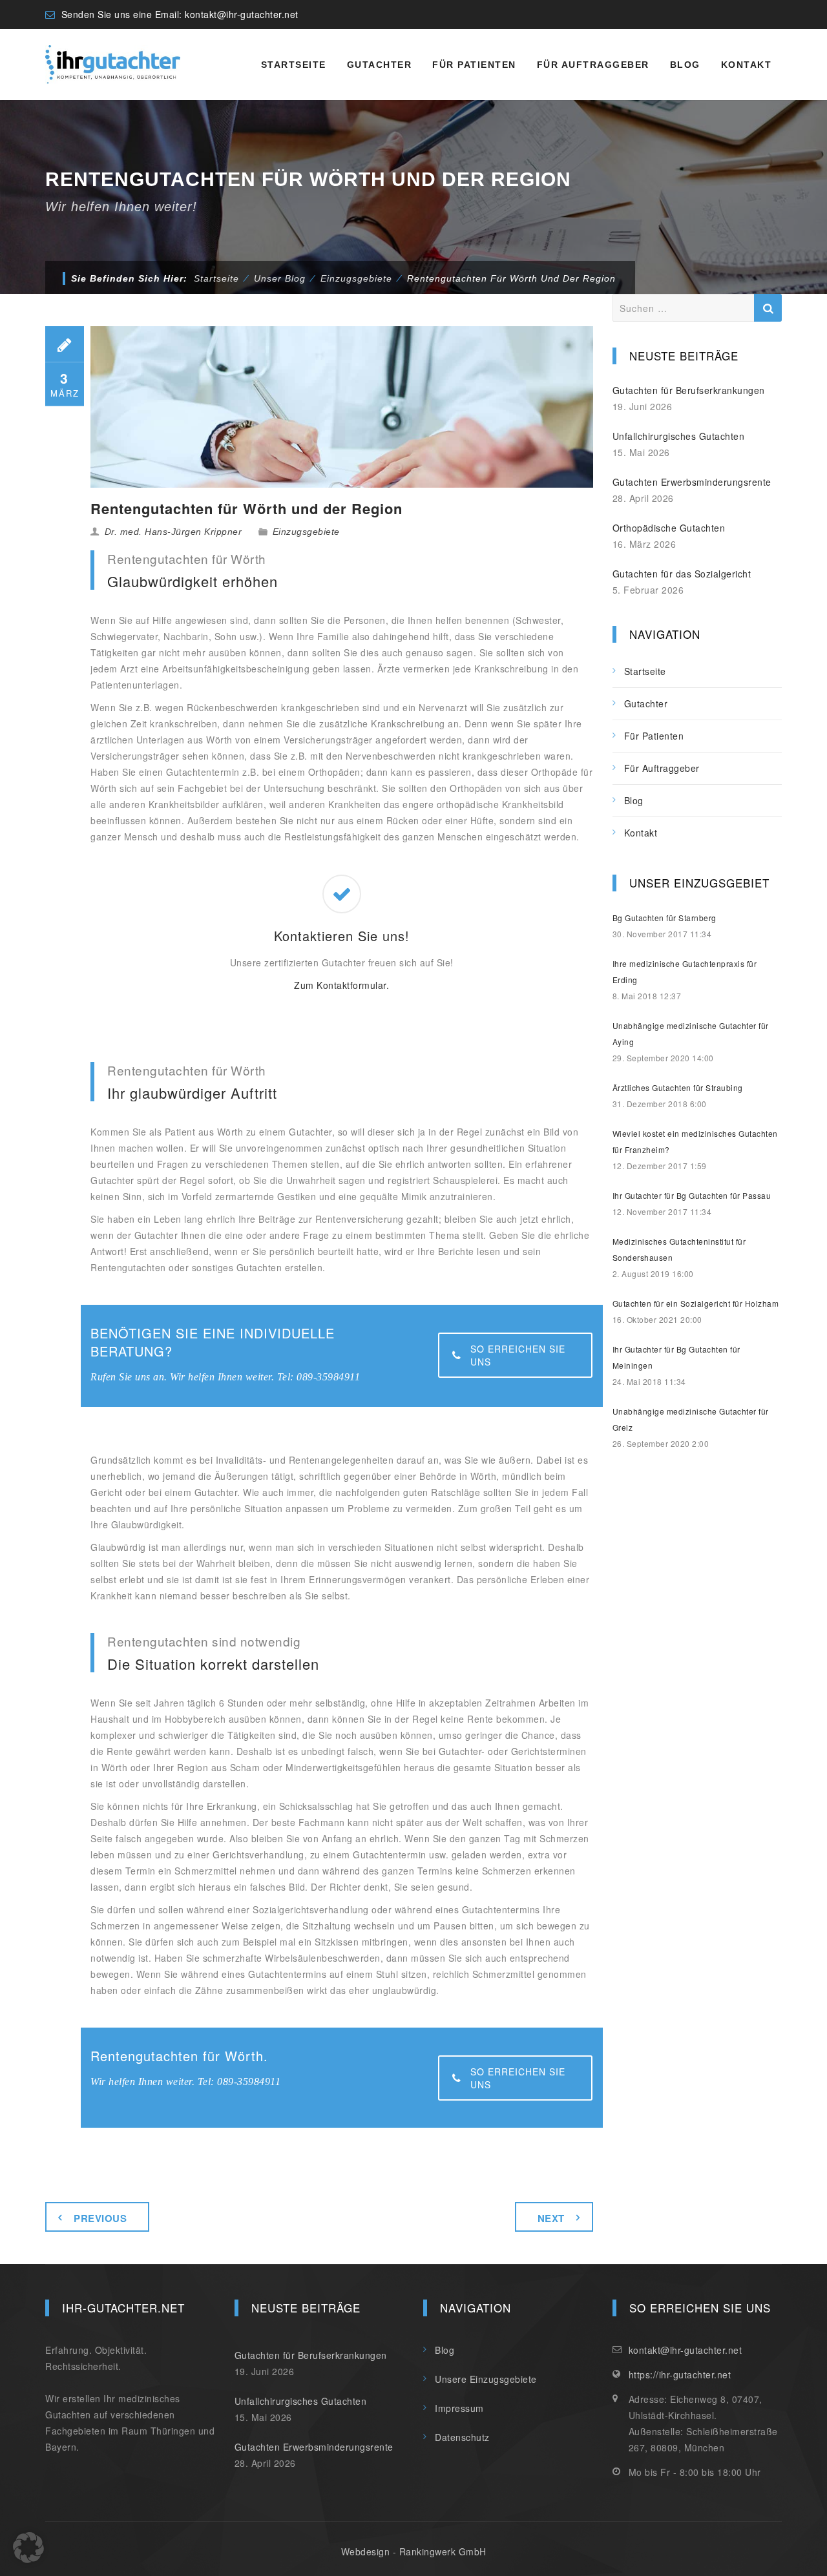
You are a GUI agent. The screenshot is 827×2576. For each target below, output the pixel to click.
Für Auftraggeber (593, 65)
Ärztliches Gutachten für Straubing (678, 1087)
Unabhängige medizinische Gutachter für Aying (691, 1034)
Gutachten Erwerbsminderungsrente (692, 482)
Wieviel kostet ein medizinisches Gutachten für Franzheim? (695, 1141)
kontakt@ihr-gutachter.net (242, 14)
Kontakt (747, 65)
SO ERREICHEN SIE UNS (518, 1355)
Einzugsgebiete (306, 532)
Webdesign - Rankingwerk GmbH (414, 2551)
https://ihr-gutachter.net (680, 2374)
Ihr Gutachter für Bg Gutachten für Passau (692, 1195)
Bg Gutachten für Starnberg (665, 918)
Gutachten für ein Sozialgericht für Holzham (696, 1303)
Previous (100, 2218)
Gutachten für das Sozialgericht (682, 574)
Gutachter (380, 65)
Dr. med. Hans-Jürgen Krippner (173, 532)
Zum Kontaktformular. (341, 985)
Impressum (459, 2408)
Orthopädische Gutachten (669, 528)
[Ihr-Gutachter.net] (113, 65)
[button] (28, 2548)
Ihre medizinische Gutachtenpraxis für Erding (685, 971)
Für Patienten (474, 65)
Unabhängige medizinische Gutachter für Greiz (691, 1419)
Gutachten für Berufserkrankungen (689, 390)
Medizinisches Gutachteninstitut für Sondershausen (679, 1249)
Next (551, 2218)
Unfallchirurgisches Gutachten (679, 436)
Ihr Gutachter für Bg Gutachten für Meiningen (676, 1357)
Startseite (294, 65)
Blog (685, 65)
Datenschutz (462, 2437)
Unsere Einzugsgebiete (486, 2379)
